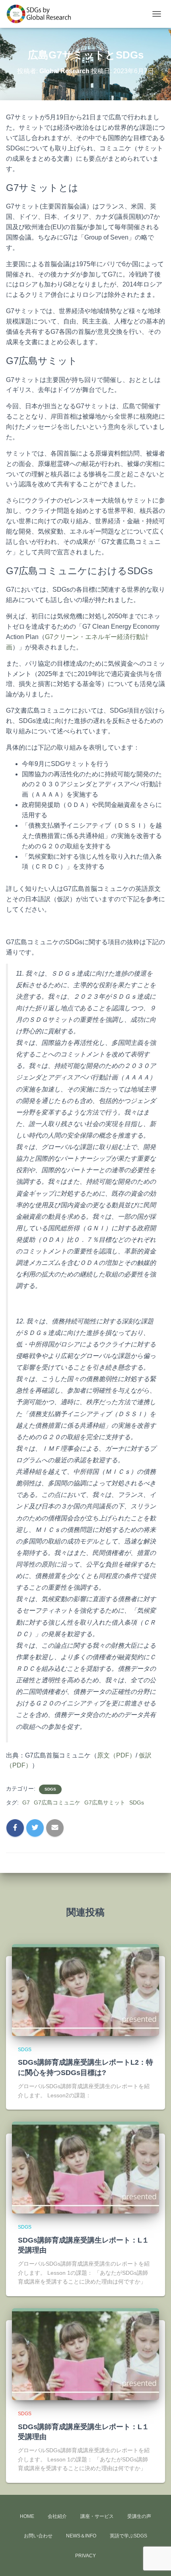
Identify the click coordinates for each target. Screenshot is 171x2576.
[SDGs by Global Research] (42, 14)
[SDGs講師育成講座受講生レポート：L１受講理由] (85, 2167)
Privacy (85, 2556)
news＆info (81, 2536)
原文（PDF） (116, 1755)
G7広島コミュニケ (57, 1802)
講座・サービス (97, 2516)
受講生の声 (139, 2516)
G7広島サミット (105, 1802)
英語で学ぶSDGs (128, 2536)
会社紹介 (57, 2516)
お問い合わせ (38, 2536)
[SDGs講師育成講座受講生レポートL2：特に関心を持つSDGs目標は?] (85, 1989)
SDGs (50, 1789)
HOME (27, 2516)
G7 (26, 1802)
